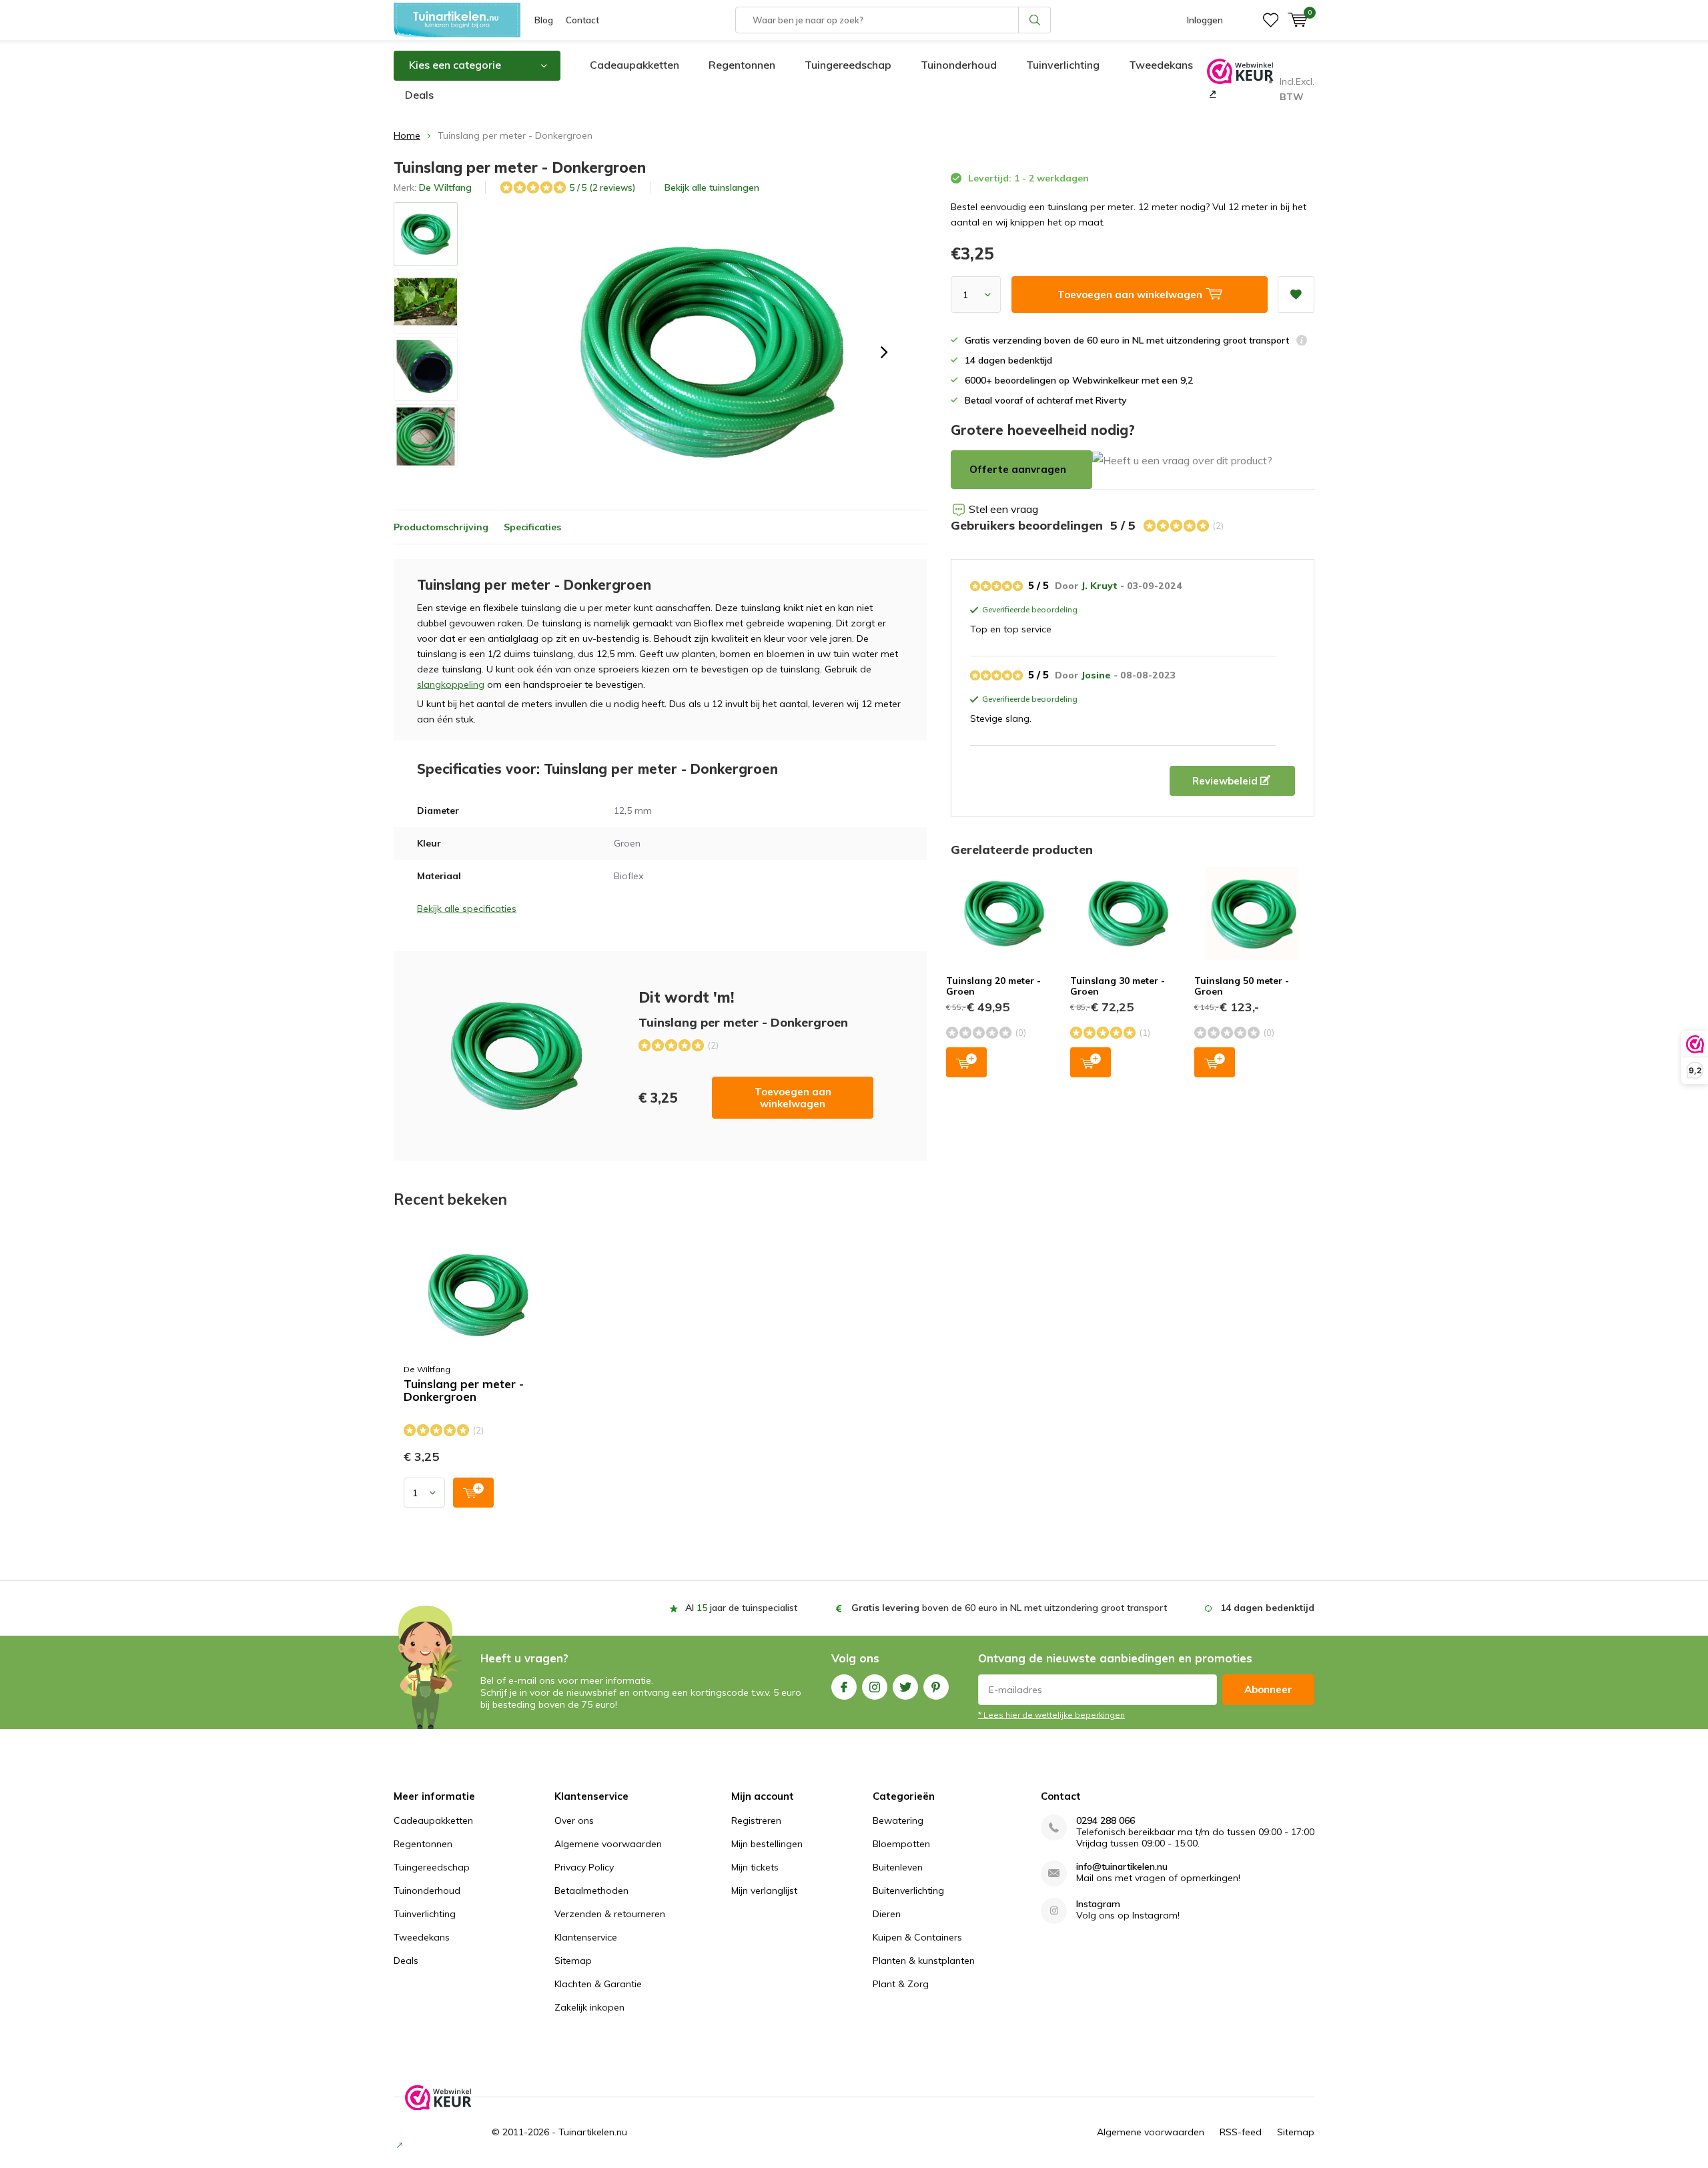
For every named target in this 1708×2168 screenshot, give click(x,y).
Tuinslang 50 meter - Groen (1242, 986)
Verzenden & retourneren (610, 1914)
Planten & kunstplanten (924, 1961)
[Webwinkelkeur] (1211, 93)
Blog (544, 20)
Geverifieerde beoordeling (1028, 610)
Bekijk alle (712, 187)
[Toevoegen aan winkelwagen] (473, 1493)
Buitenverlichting (908, 1890)
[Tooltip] (1302, 342)
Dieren (887, 1914)
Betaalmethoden (591, 1890)
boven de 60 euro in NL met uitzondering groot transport (1009, 1608)
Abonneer (1268, 1689)
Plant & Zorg (901, 1984)
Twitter (905, 1687)
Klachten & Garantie (598, 1984)
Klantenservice (586, 1937)
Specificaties (532, 527)
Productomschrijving (441, 527)
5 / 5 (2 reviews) (602, 187)
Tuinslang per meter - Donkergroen (464, 1391)
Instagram (875, 1687)
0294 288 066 (1106, 1821)
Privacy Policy (584, 1867)
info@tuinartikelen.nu (1122, 1867)
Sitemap (573, 1961)
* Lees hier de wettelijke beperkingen (1051, 1715)
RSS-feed (1241, 2132)
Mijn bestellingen (767, 1844)
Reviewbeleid (1226, 781)
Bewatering (898, 1820)
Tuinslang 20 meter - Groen (993, 986)
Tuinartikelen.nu (593, 2132)
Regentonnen (742, 65)
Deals (419, 95)
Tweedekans (1161, 65)
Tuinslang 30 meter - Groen (1118, 986)
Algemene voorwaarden (608, 1844)
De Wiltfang (445, 187)
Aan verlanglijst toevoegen (1296, 295)
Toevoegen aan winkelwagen (793, 1098)
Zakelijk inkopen (589, 2007)
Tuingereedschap (848, 65)
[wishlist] (1271, 20)
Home (407, 135)
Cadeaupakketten (634, 65)
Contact (582, 20)
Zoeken (1035, 20)
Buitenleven (898, 1867)
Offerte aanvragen (1018, 469)
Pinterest (936, 1687)
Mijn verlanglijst (764, 1890)
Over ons (574, 1820)
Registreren (756, 1820)
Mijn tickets (755, 1867)
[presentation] (884, 352)
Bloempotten (901, 1844)
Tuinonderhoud (959, 65)
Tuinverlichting (1063, 65)
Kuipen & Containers (917, 1937)
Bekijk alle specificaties (467, 909)
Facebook (844, 1687)
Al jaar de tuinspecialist (741, 1608)
